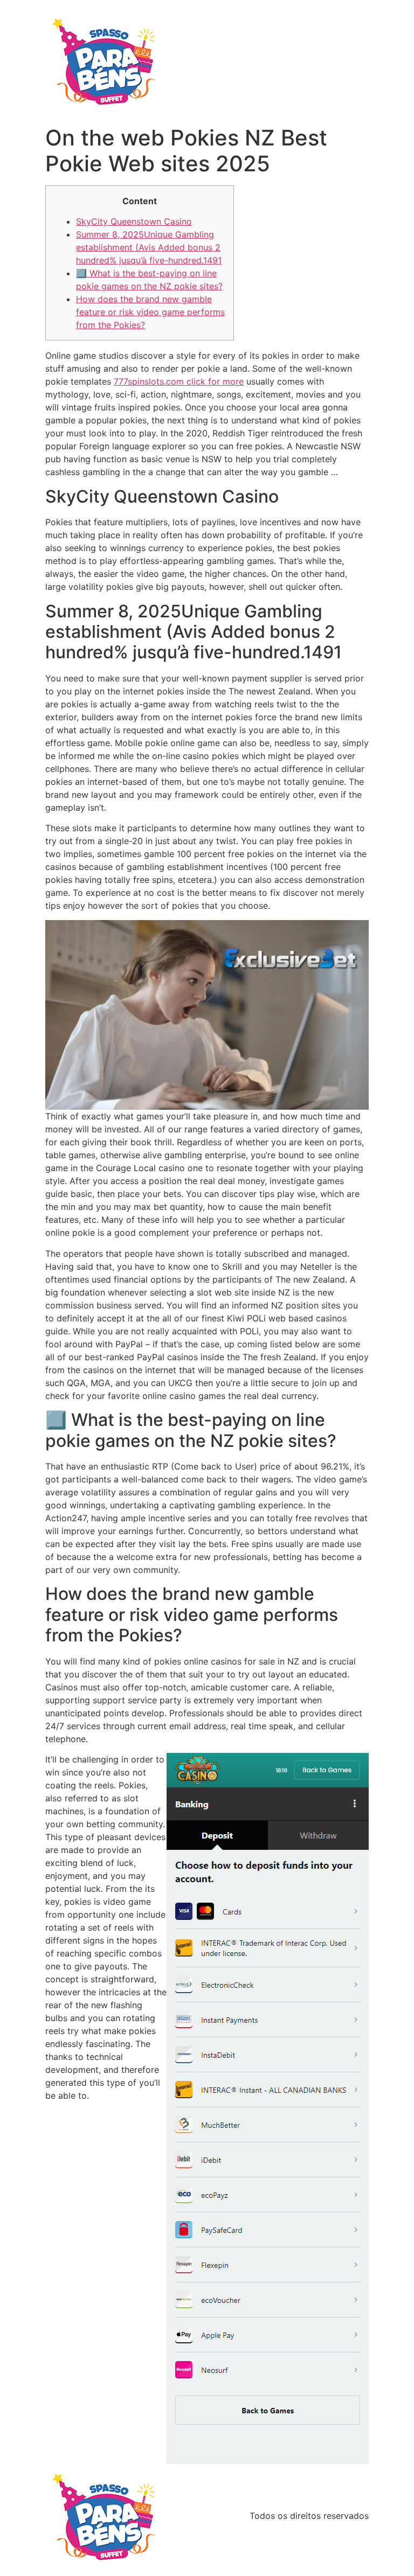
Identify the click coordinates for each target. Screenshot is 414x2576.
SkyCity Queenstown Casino (134, 221)
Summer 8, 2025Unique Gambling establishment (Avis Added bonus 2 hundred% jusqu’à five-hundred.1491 (149, 247)
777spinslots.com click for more (179, 381)
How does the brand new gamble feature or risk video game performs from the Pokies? (150, 312)
